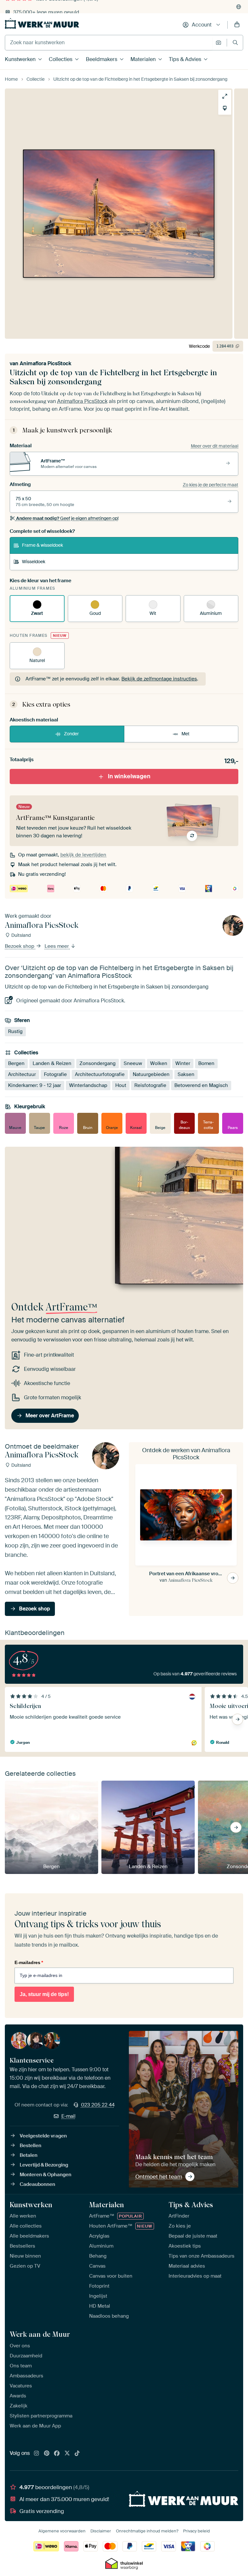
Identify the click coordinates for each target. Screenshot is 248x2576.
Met (186, 734)
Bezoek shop (20, 946)
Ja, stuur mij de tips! (44, 1994)
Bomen (206, 1063)
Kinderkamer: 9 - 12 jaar (35, 1085)
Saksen (186, 1074)
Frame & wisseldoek (42, 545)
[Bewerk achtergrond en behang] (225, 108)
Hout (121, 1085)
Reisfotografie (150, 1085)
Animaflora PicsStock (46, 363)
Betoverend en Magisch (201, 1085)
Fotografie (55, 1074)
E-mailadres (29, 1962)
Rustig (15, 1031)
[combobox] (109, 43)
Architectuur (22, 1074)
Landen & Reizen (52, 1063)
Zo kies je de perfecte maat (211, 485)
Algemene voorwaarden (62, 2531)
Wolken (159, 1063)
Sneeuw (133, 1063)
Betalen (29, 2155)
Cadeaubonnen (37, 2184)
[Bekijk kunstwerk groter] (225, 96)
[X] (67, 2454)
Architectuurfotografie (100, 1074)
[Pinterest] (47, 2454)
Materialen (143, 59)
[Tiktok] (77, 2454)
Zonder (71, 734)
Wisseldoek (34, 562)
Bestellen (31, 2146)
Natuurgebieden (151, 1074)
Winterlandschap (88, 1085)
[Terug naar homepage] (42, 23)
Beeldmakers (102, 59)
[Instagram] (36, 2454)
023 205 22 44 (98, 2105)
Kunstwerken (20, 59)
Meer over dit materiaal (215, 446)
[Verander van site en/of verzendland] (239, 7)
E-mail (68, 2116)
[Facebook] (57, 2454)
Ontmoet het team (159, 2177)
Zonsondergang (98, 1063)
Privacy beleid (196, 2531)
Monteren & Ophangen (46, 2175)
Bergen (16, 1063)
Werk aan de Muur (40, 2334)
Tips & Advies (185, 59)
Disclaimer (101, 2531)
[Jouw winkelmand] (237, 25)
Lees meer (57, 946)
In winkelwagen (129, 776)
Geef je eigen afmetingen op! (67, 518)
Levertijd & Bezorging (44, 2165)
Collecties (61, 59)
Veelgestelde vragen (43, 2136)
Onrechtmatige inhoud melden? (147, 2531)
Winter (183, 1063)
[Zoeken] (235, 42)
